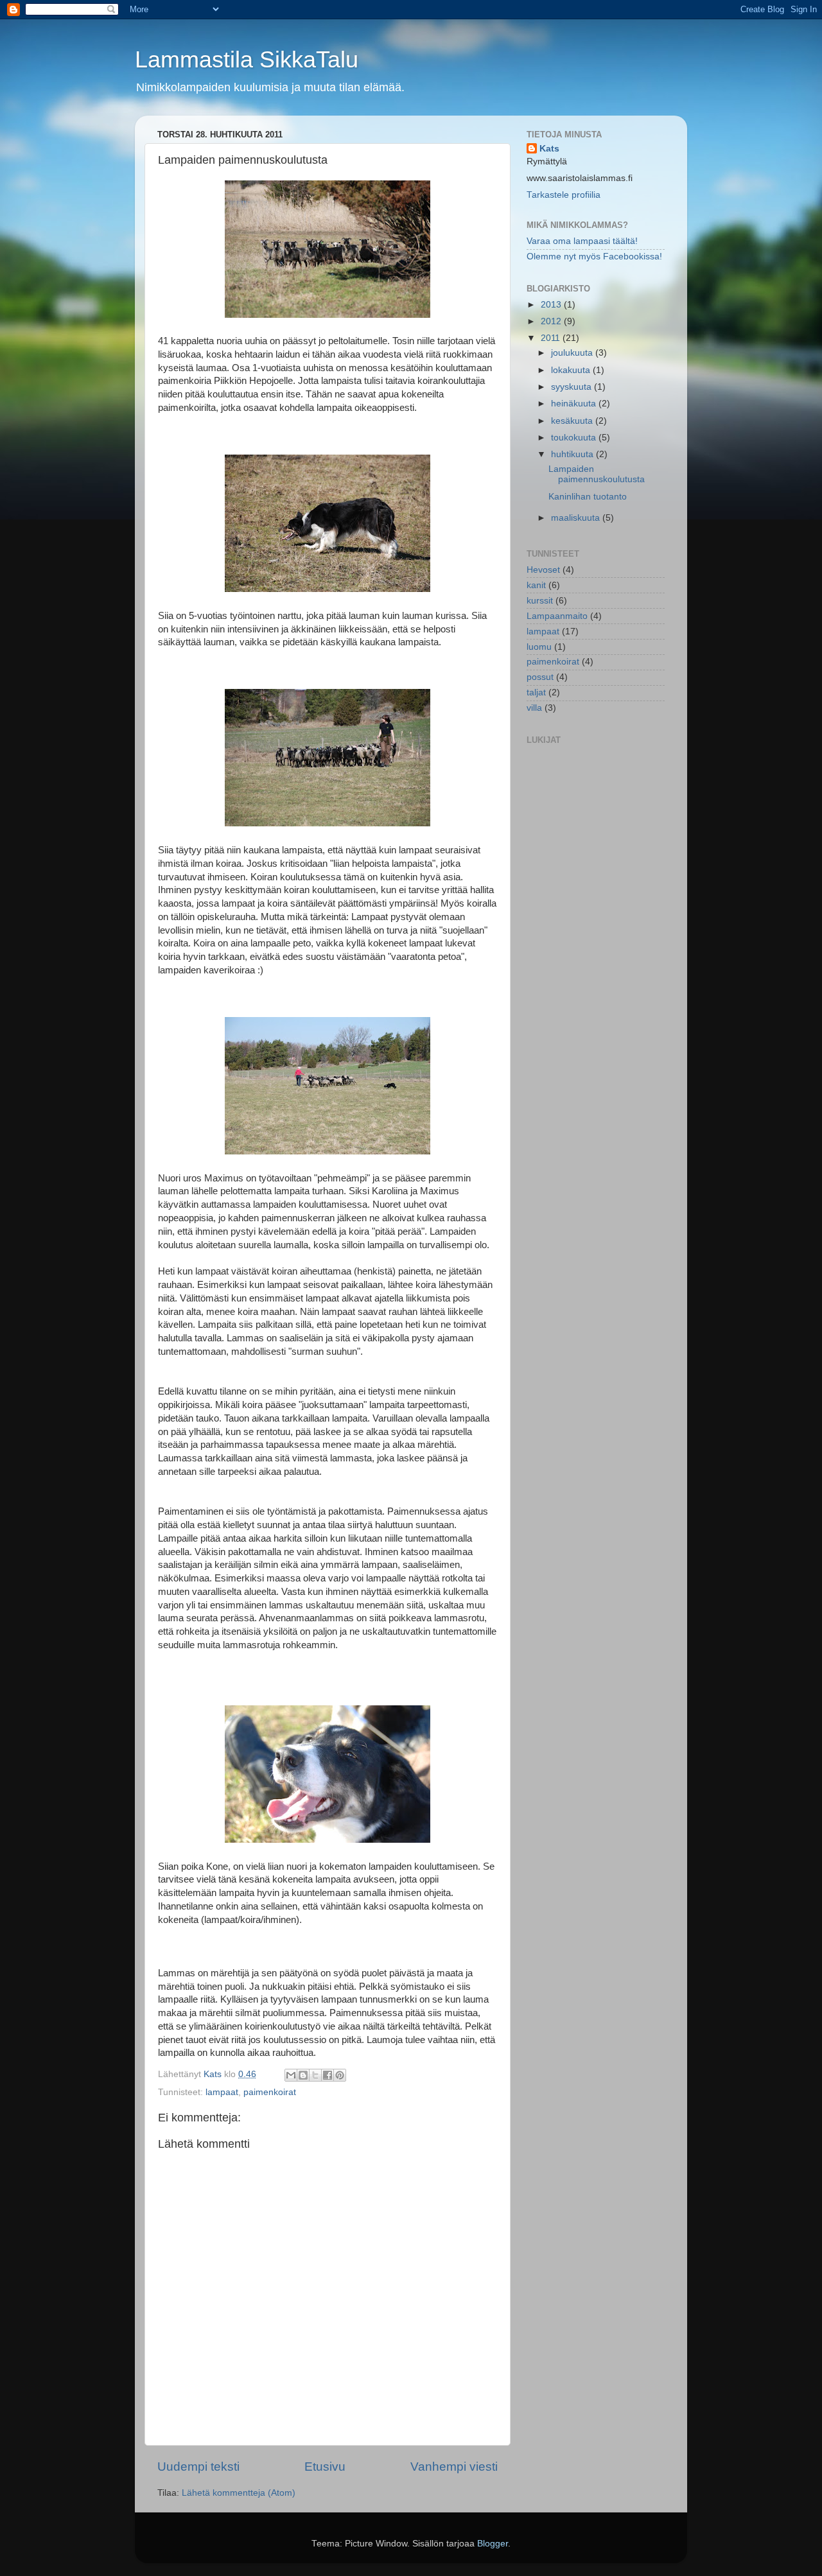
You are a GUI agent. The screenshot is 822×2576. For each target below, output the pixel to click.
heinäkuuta (575, 404)
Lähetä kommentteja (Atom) (239, 2493)
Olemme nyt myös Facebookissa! (594, 257)
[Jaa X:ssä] (315, 2075)
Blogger (493, 2544)
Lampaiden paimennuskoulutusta (597, 474)
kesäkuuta (573, 421)
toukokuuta (575, 438)
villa (534, 708)
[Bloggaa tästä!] (303, 2075)
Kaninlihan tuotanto (588, 497)
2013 (552, 305)
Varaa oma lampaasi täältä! (582, 241)
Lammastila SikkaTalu (247, 59)
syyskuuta (573, 387)
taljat (536, 692)
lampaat (222, 2092)
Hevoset (543, 570)
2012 (552, 321)
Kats (549, 149)
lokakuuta (572, 370)
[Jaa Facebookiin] (328, 2075)
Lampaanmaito (557, 616)
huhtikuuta (573, 454)
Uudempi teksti (198, 2467)
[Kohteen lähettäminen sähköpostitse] (291, 2075)
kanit (536, 585)
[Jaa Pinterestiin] (340, 2075)
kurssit (540, 601)
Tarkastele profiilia (564, 195)
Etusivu (325, 2467)
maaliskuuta (577, 518)
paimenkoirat (270, 2092)
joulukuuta (573, 353)
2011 (552, 338)
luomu (539, 647)
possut (540, 677)
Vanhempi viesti (454, 2467)
